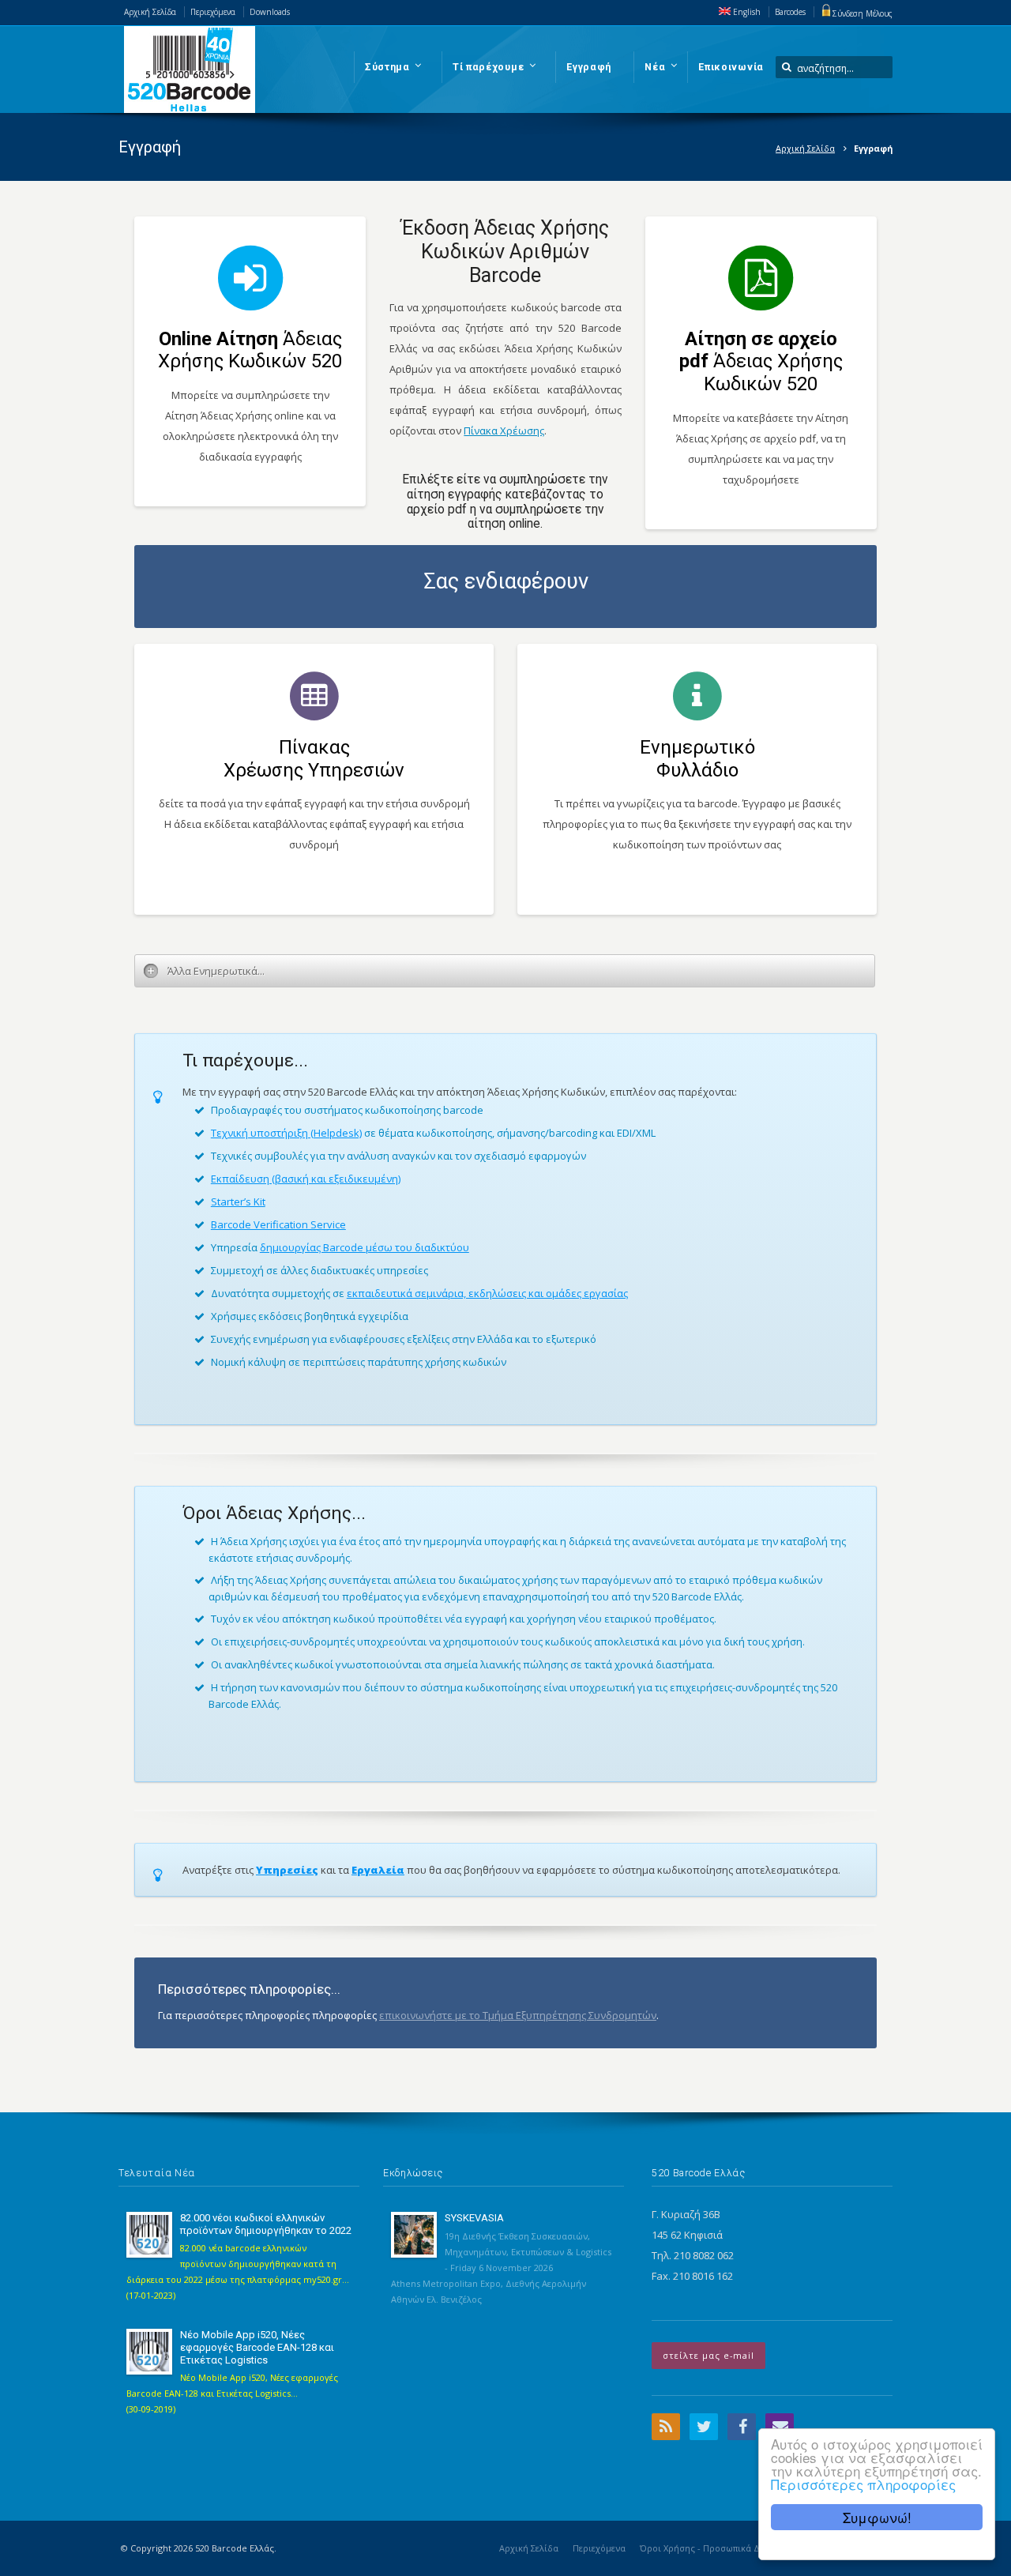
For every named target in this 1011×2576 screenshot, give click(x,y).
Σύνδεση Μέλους (863, 13)
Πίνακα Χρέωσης (504, 431)
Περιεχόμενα (213, 12)
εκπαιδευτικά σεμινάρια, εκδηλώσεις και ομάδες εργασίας (487, 1293)
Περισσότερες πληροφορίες (863, 2484)
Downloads (270, 12)
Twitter (704, 2427)
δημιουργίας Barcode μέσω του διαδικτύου (365, 1247)
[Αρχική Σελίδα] (190, 70)
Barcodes (790, 12)
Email (780, 2427)
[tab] (505, 971)
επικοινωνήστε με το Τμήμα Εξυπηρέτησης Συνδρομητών (518, 2015)
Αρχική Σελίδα (150, 12)
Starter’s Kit (238, 1202)
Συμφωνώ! (877, 2517)
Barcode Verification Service (278, 1224)
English (746, 12)
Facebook (742, 2427)
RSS (666, 2427)
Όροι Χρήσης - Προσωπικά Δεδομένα (717, 2548)
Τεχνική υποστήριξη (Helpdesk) (286, 1133)
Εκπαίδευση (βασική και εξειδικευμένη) (306, 1179)
